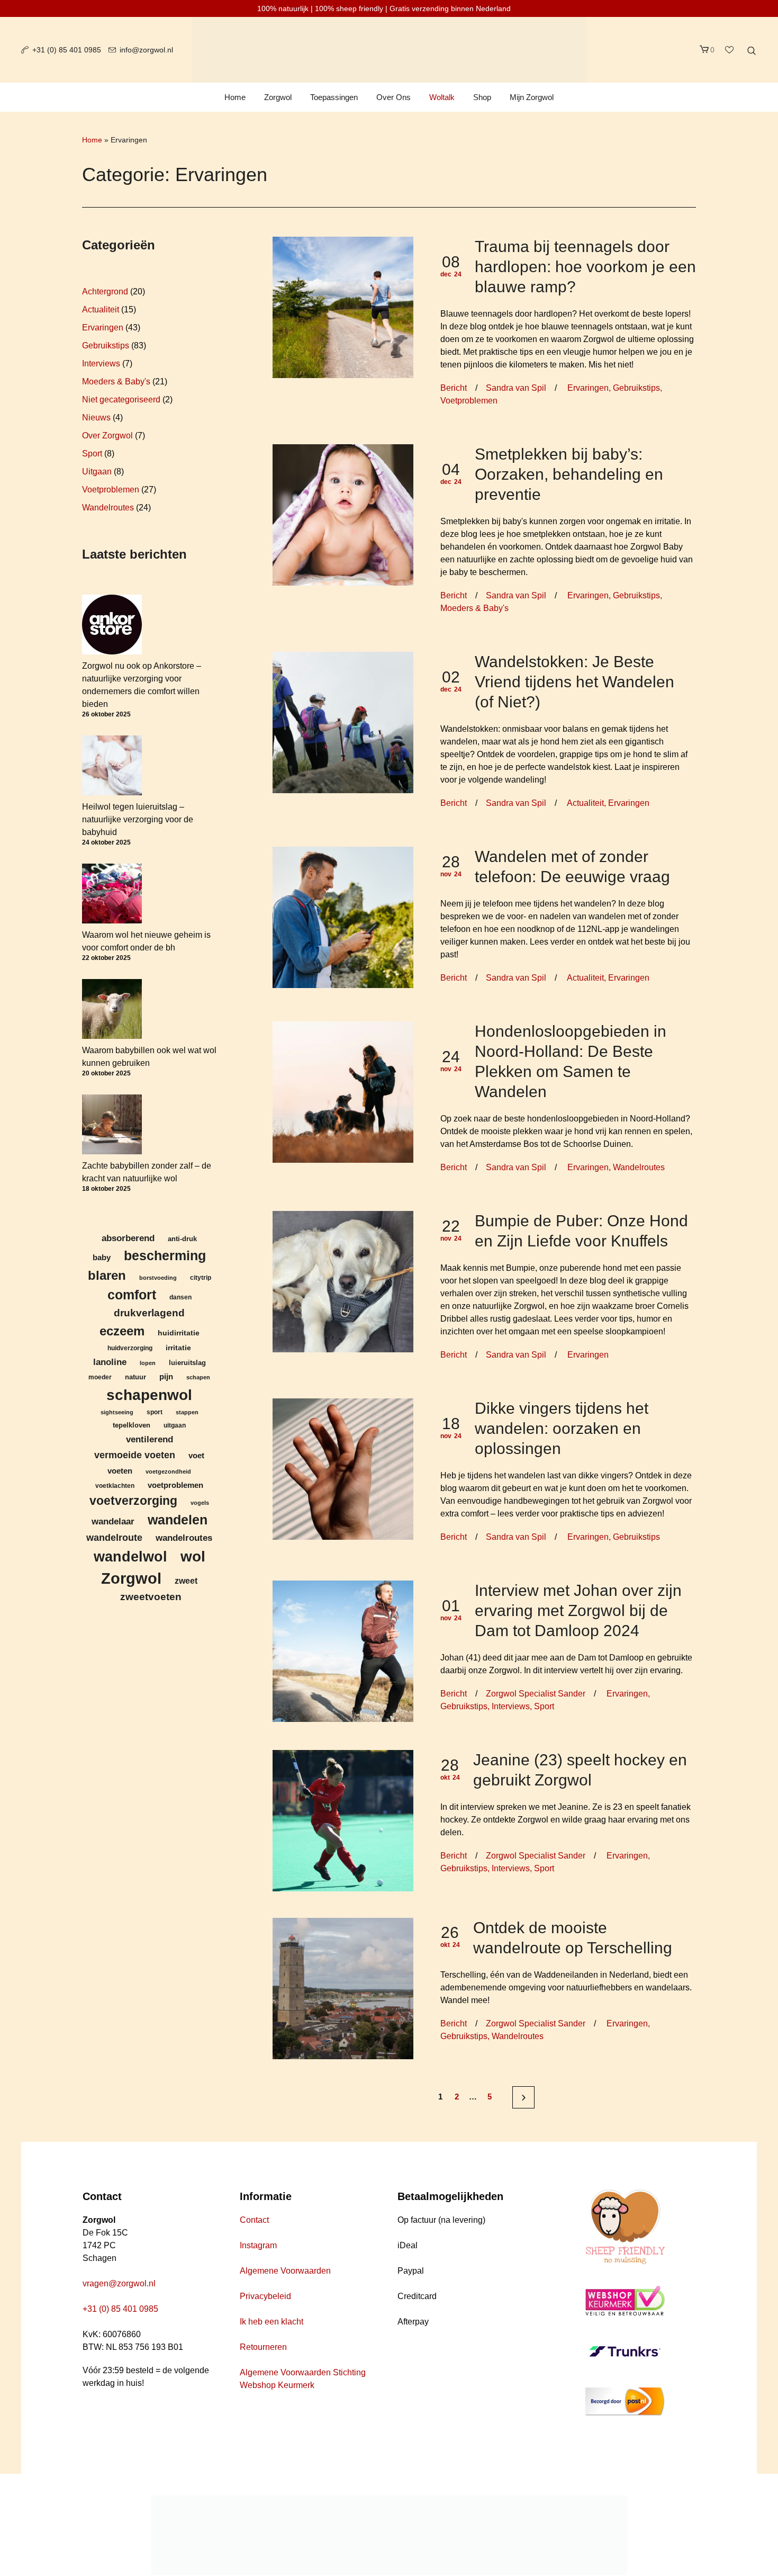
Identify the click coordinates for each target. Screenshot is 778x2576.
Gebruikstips (636, 388)
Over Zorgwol (107, 436)
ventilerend (150, 1439)
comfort (132, 1295)
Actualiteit (585, 803)
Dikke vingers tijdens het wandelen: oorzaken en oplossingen (562, 1428)
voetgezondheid (168, 1471)
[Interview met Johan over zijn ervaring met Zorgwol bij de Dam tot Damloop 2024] (343, 1651)
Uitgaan (97, 472)
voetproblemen (175, 1485)
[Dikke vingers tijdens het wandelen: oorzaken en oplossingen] (343, 1469)
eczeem (122, 1331)
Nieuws (96, 418)
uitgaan (175, 1425)
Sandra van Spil (516, 388)
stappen (187, 1412)
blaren (107, 1275)
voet (196, 1456)
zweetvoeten (151, 1597)
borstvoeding (158, 1278)
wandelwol (130, 1556)
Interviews (511, 1706)
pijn (166, 1377)
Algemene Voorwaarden (285, 2271)
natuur (135, 1377)
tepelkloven (132, 1425)
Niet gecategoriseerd (121, 400)
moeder (100, 1377)
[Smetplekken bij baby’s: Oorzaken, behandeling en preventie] (343, 514)
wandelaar (113, 1521)
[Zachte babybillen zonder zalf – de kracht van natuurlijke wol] (112, 1124)
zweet (186, 1581)
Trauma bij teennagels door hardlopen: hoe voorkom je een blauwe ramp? (585, 267)
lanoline (110, 1362)
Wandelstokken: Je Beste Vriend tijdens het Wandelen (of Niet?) (575, 682)
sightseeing (117, 1412)
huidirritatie (179, 1333)
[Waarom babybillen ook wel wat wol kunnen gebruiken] (112, 1009)
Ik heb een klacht (272, 2322)
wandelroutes (184, 1538)
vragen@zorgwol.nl (119, 2283)
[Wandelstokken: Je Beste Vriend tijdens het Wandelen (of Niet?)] (343, 722)
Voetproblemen (469, 401)
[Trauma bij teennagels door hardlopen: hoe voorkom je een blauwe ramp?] (343, 307)
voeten (120, 1471)
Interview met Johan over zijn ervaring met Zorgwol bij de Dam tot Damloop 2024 (578, 1610)
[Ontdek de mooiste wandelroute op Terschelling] (343, 1987)
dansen (180, 1297)
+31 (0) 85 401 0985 (67, 50)
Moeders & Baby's (474, 608)
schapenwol (149, 1395)
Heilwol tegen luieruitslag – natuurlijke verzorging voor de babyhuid (138, 819)
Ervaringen (588, 388)
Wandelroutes (639, 1167)
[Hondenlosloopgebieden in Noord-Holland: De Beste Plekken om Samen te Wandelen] (343, 1092)
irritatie (178, 1348)
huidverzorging (130, 1348)
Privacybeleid (265, 2296)
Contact (254, 2220)
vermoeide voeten (135, 1455)
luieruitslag (187, 1363)
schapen (198, 1377)
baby (102, 1257)
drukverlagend (149, 1313)
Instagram (258, 2245)
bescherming (165, 1256)
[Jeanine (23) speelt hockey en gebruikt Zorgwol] (343, 1820)
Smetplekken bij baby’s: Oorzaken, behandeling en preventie (569, 474)
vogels (200, 1503)
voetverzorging (133, 1501)
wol (193, 1556)
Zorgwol (131, 1578)
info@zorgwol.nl (146, 50)
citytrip (201, 1277)
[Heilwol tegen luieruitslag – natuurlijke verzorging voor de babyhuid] (112, 765)
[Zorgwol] (389, 2535)
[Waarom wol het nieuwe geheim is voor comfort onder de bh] (112, 894)
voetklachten (115, 1486)
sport (155, 1412)
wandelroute (114, 1538)
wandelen (178, 1520)
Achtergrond (105, 291)
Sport (544, 1706)
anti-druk (182, 1239)
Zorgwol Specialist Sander (536, 1694)
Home (92, 140)
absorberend (128, 1238)
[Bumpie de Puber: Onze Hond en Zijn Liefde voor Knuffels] (343, 1281)
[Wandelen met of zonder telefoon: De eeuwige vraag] (343, 917)
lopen (148, 1363)
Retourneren (263, 2347)
